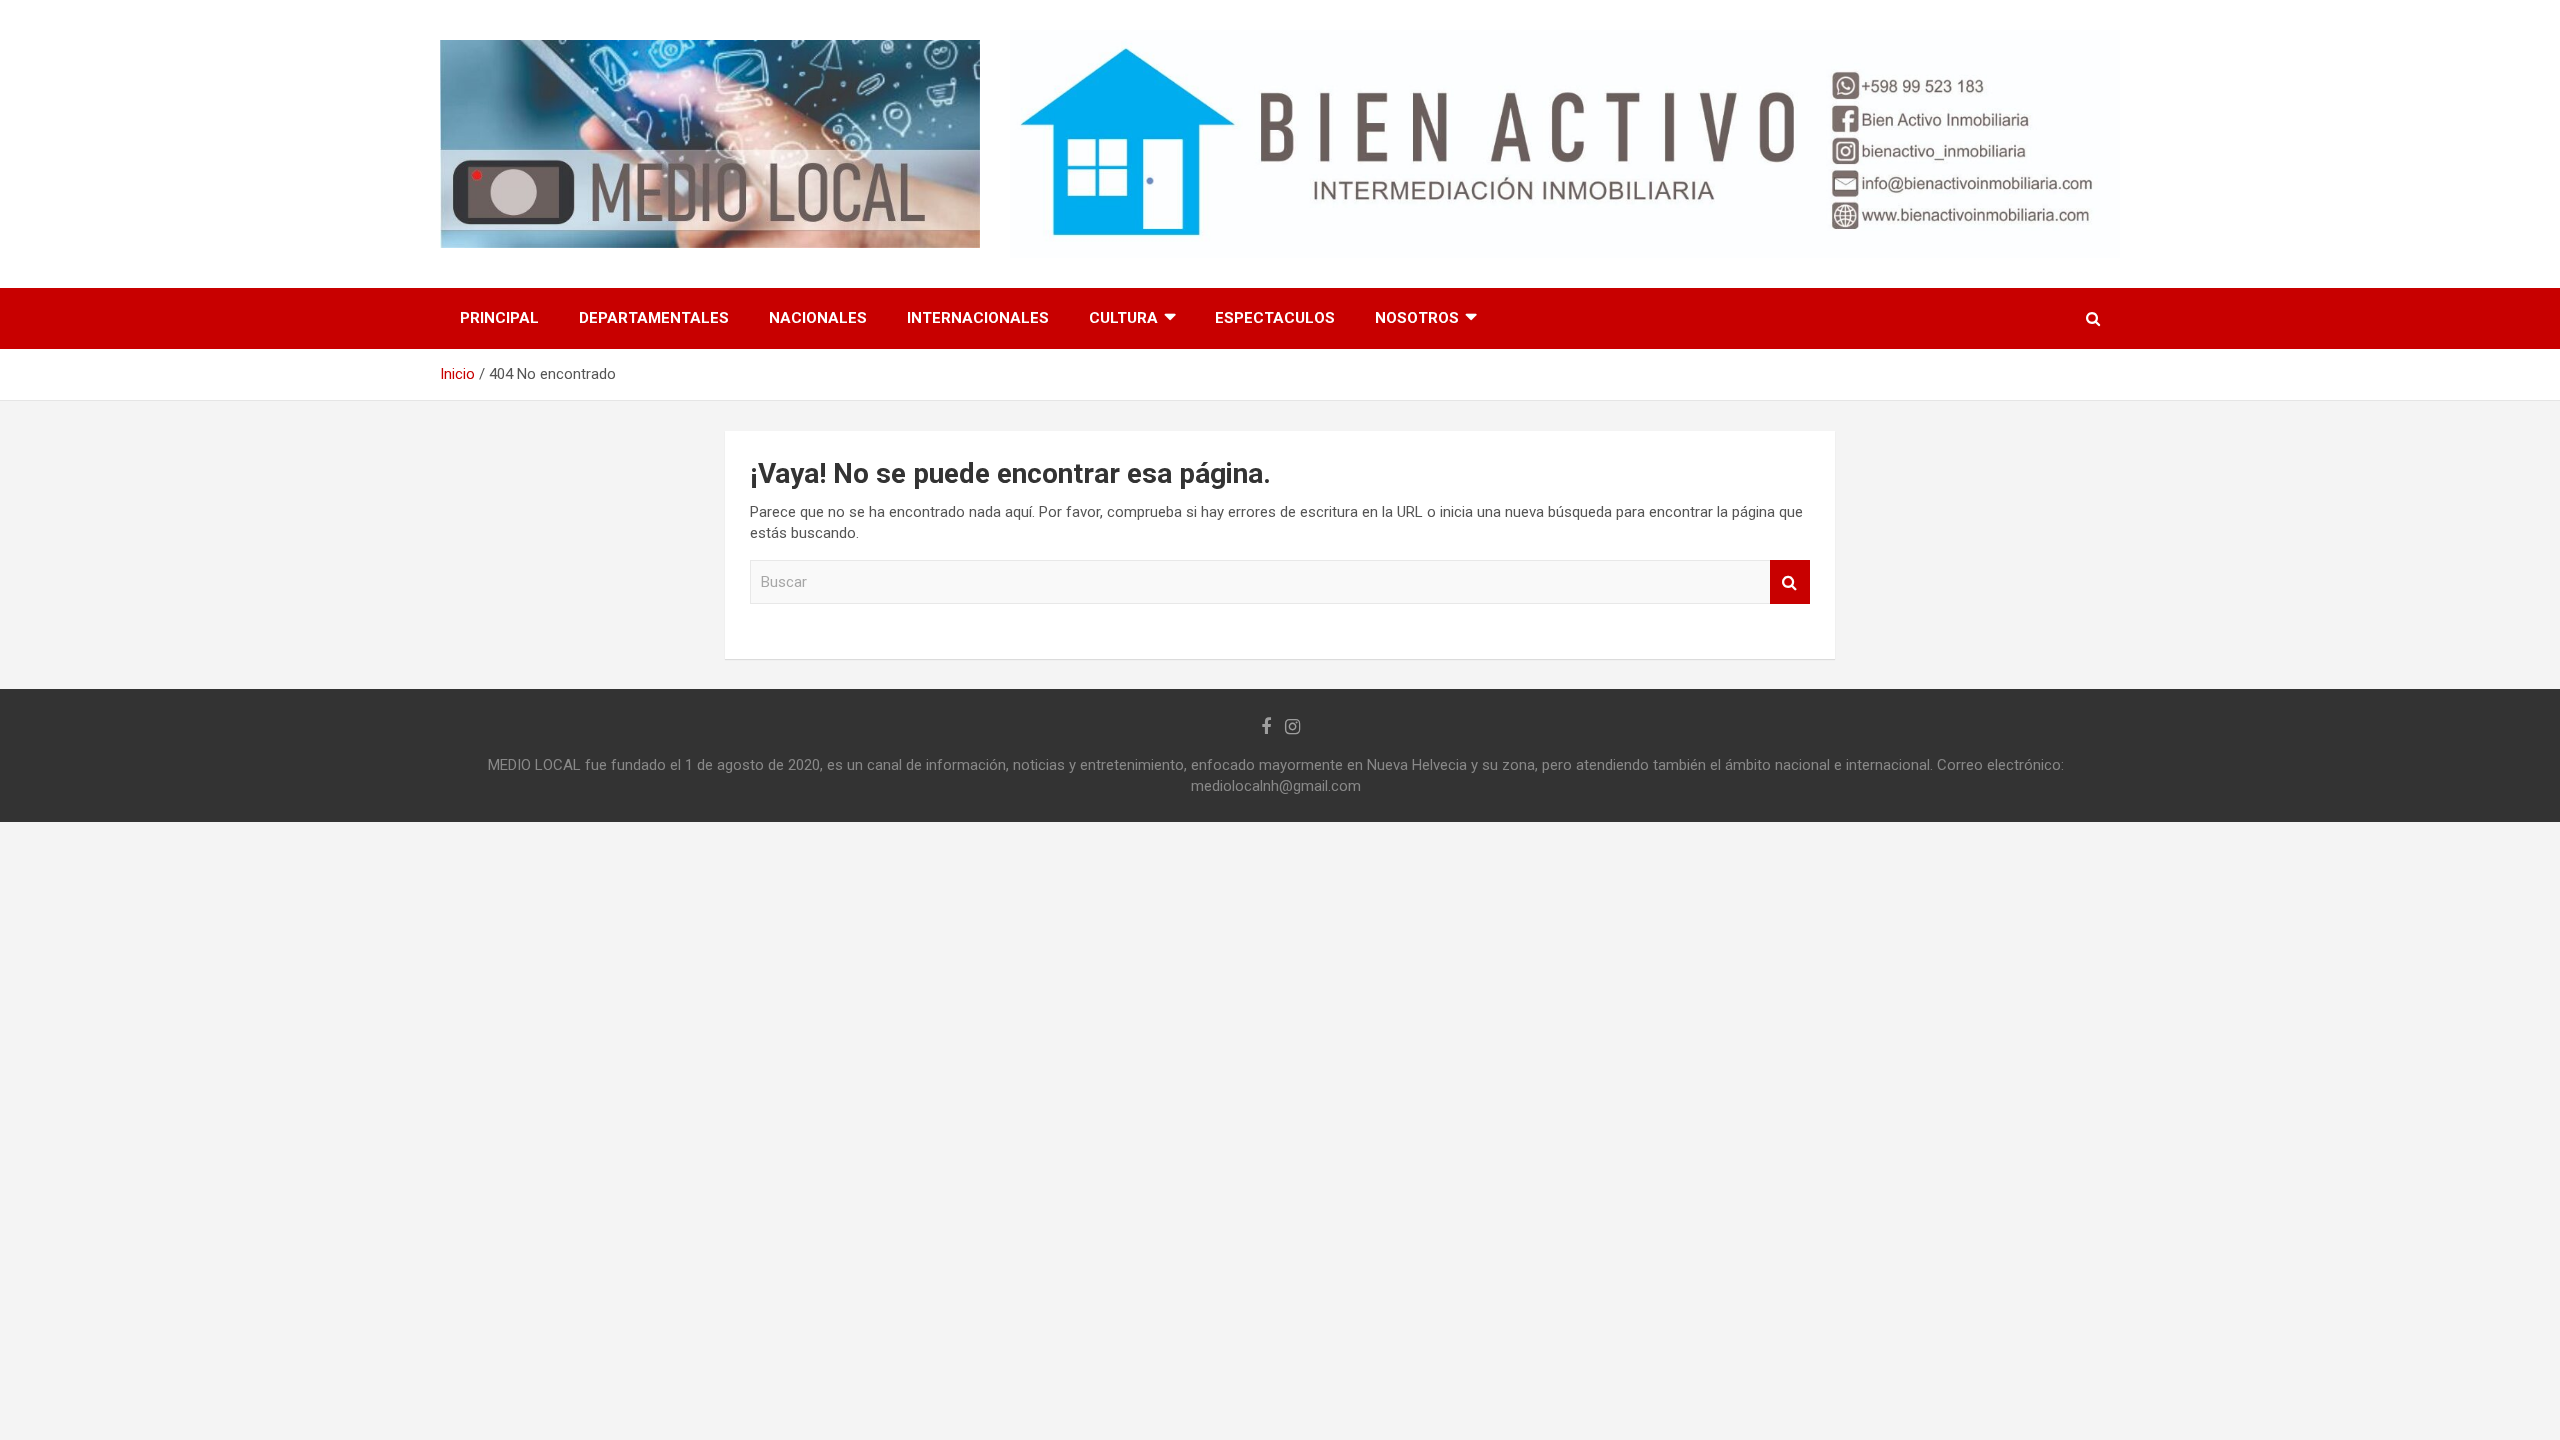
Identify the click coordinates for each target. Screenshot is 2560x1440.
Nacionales (818, 318)
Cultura (1123, 318)
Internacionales (978, 318)
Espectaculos (1275, 318)
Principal (499, 318)
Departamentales (654, 318)
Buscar (1790, 582)
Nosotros (1417, 318)
